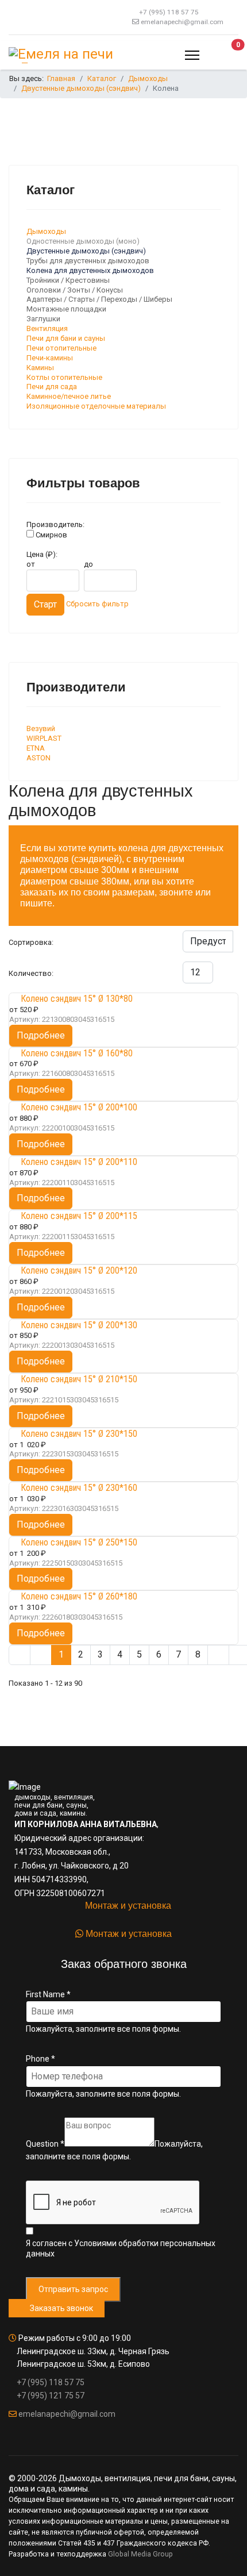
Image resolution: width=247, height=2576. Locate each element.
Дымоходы (46, 231)
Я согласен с (121, 2248)
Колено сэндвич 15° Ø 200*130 (79, 1325)
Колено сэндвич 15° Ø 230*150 (79, 1434)
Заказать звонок (60, 2308)
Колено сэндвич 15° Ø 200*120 (79, 1270)
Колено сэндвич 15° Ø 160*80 (77, 1053)
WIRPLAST (44, 738)
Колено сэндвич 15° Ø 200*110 (79, 1162)
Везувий (41, 728)
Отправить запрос (73, 2289)
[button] (227, 55)
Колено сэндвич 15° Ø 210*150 (79, 1379)
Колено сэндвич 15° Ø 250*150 (79, 1542)
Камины (40, 368)
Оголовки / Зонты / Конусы (75, 290)
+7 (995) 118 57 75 (169, 12)
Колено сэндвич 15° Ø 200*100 (79, 1107)
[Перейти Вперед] (218, 1655)
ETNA (36, 748)
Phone (40, 2059)
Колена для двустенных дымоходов (90, 270)
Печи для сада (52, 387)
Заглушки (43, 319)
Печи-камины (50, 358)
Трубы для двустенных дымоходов (88, 261)
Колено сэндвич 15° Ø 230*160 (79, 1488)
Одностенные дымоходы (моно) (83, 241)
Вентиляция (47, 328)
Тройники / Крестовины (68, 280)
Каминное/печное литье (69, 396)
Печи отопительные (61, 348)
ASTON (38, 758)
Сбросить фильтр (97, 604)
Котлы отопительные (64, 377)
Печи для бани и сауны (66, 338)
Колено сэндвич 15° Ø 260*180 (79, 1596)
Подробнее (41, 1035)
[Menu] (192, 55)
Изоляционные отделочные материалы (96, 406)
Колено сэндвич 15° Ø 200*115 (79, 1216)
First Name (48, 1994)
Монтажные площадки (66, 309)
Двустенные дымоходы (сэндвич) (86, 251)
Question (45, 2144)
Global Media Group (140, 2554)
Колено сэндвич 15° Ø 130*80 (77, 999)
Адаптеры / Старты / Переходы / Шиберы (99, 299)
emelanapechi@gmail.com (182, 22)
